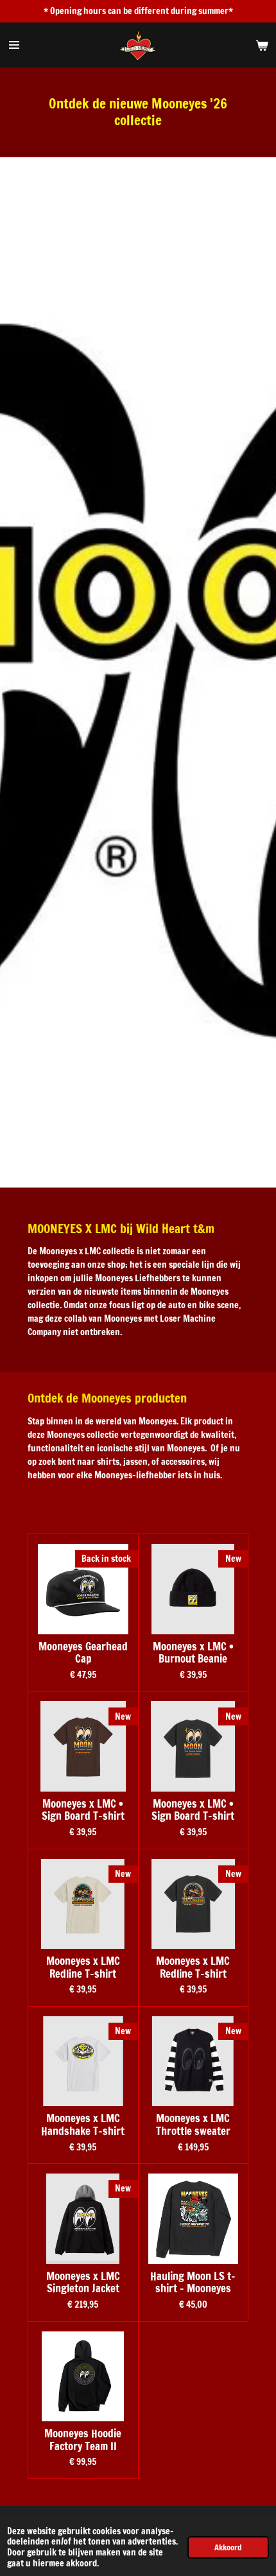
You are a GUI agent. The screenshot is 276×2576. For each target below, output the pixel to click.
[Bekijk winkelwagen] (262, 45)
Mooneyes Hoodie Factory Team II (83, 2440)
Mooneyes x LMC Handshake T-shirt (83, 2125)
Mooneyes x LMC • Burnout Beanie (193, 1653)
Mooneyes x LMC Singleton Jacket (83, 2283)
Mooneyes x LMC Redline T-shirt (83, 1968)
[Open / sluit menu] (14, 45)
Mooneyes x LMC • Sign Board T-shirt (83, 1811)
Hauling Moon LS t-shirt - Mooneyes (193, 2283)
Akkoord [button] (228, 2547)
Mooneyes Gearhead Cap (83, 1653)
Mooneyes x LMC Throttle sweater (193, 2125)
